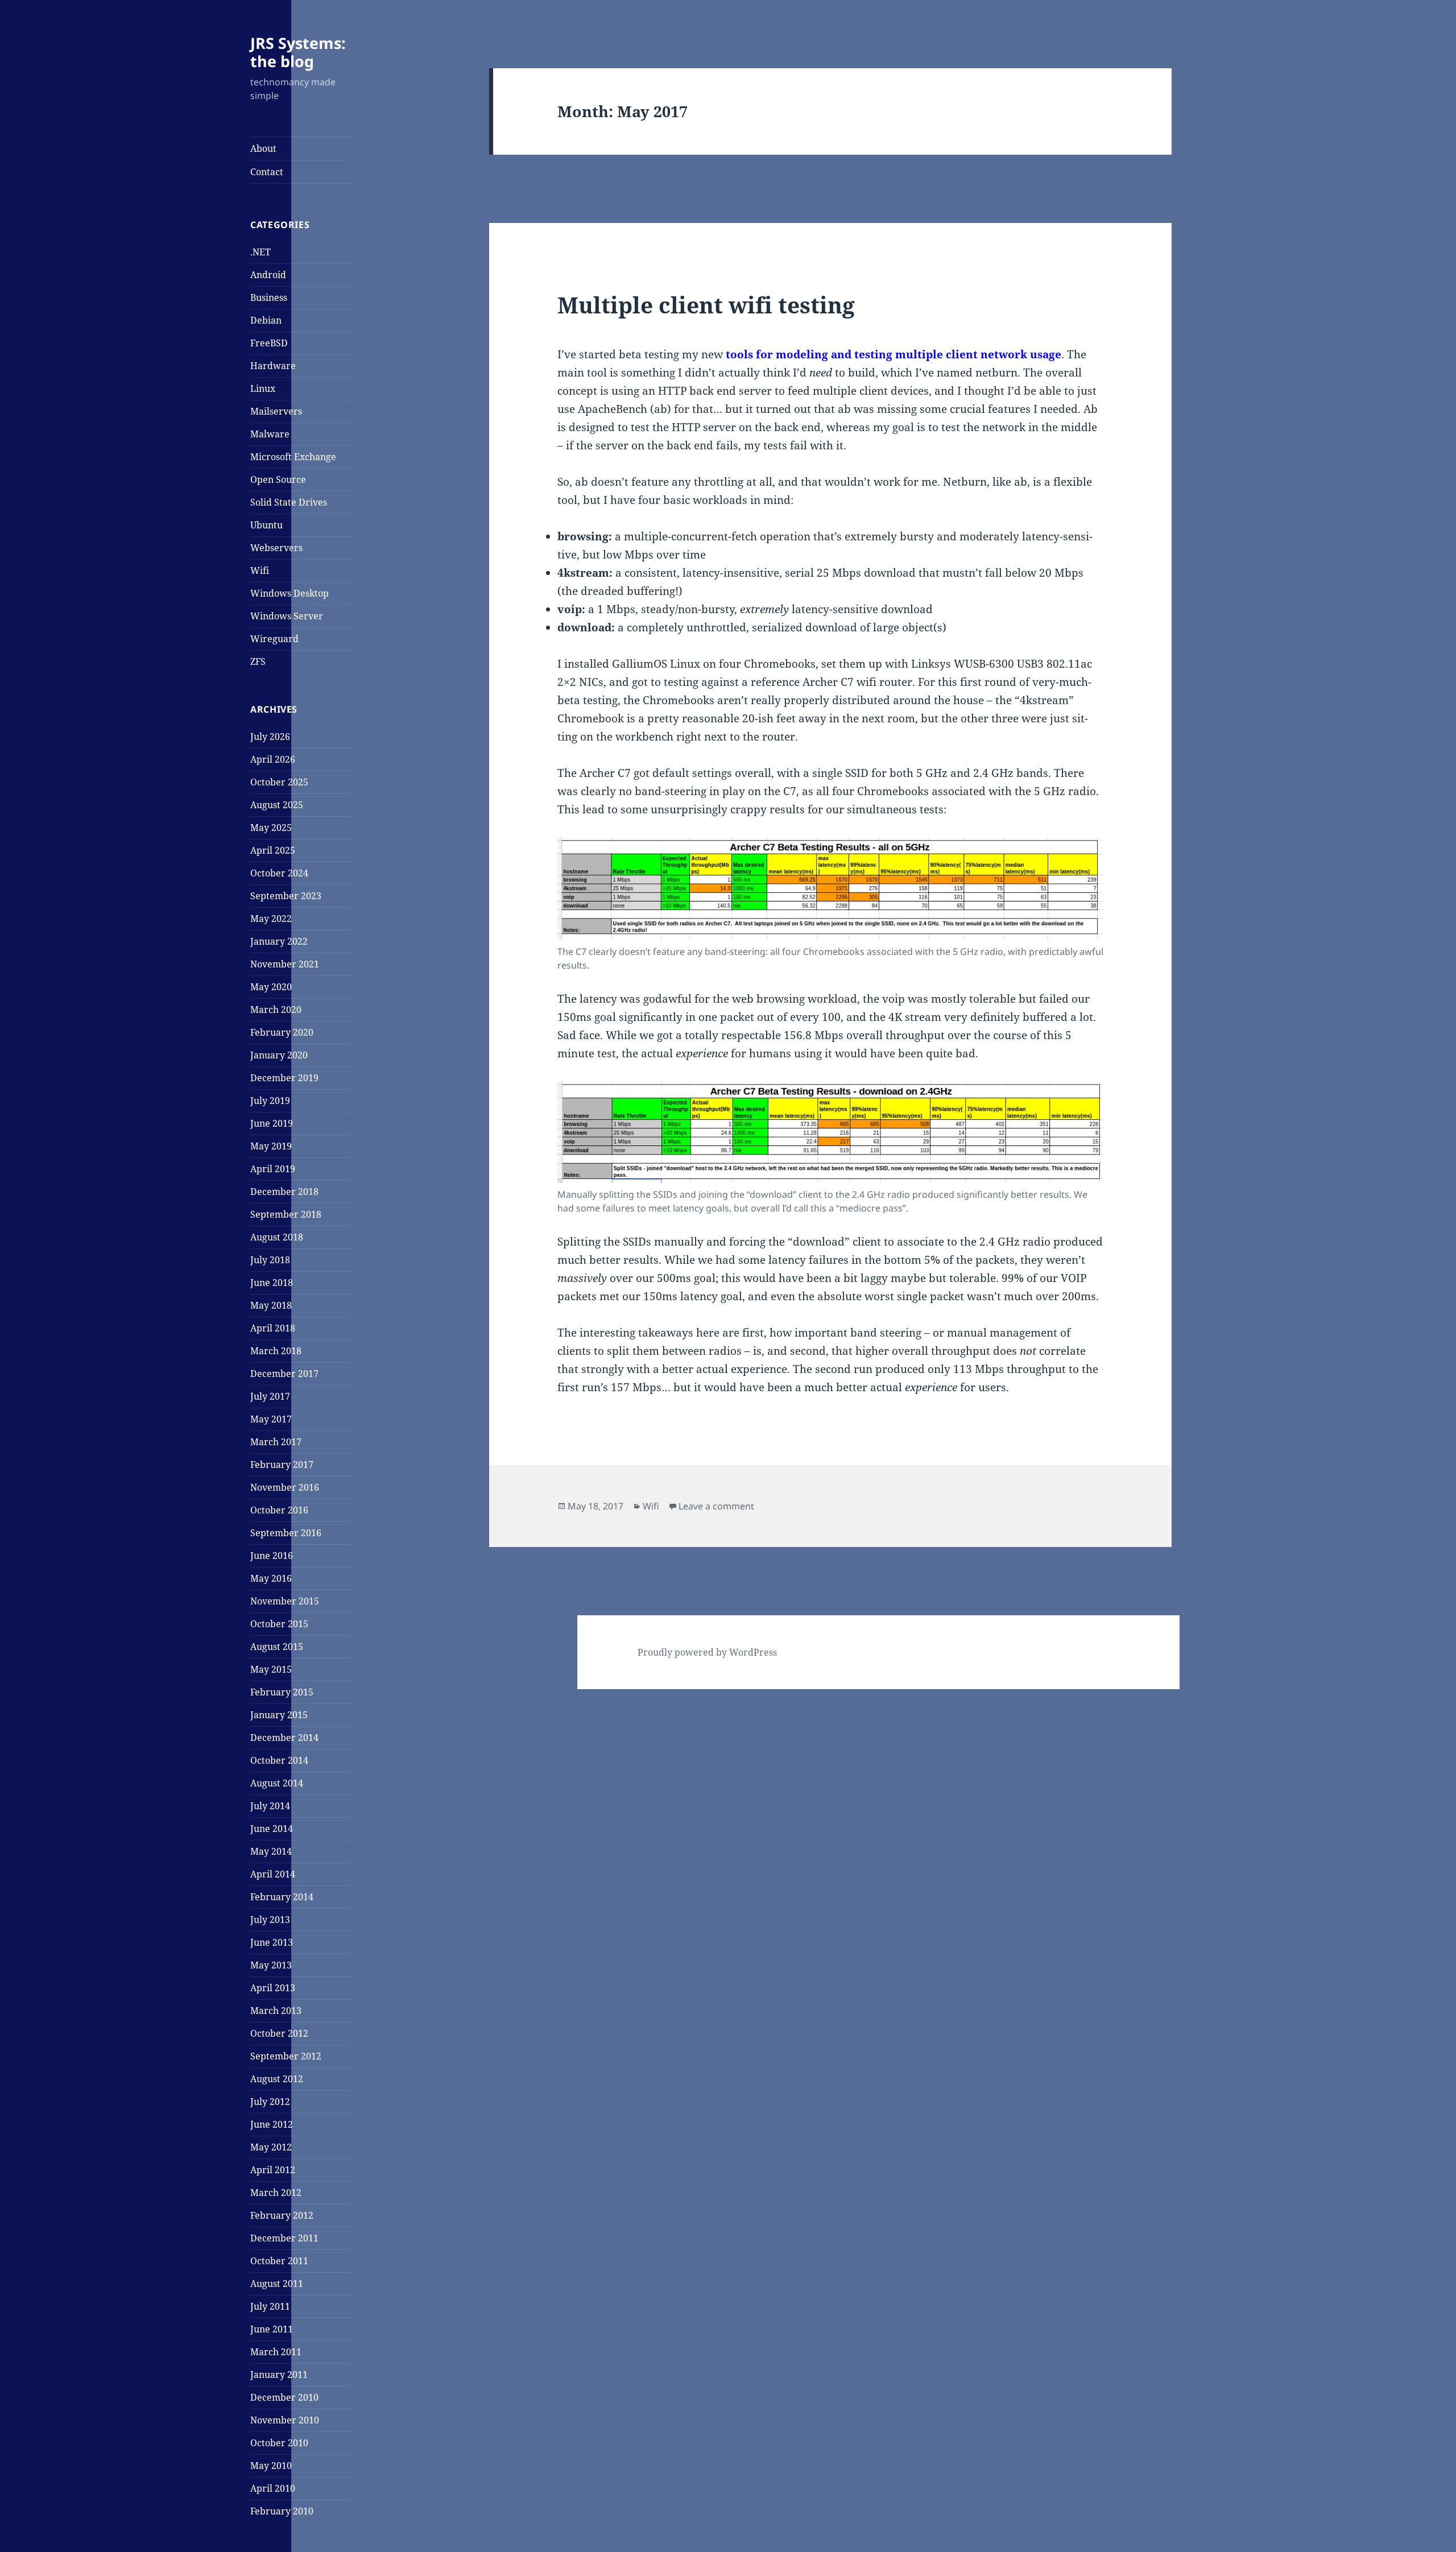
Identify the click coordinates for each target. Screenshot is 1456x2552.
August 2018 (277, 1237)
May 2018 (271, 1305)
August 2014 (277, 1783)
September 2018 (286, 1214)
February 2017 (282, 1465)
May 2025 (271, 828)
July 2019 (270, 1101)
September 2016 (286, 1533)
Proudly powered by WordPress (707, 1652)
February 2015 (282, 1692)
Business (269, 297)
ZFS (258, 661)
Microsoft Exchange (293, 457)
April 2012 (273, 2170)
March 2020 (276, 1010)
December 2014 (284, 1738)
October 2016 (279, 1510)
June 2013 (272, 1942)
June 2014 (272, 1829)
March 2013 (276, 2011)
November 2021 (285, 964)
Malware (270, 434)
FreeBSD (269, 343)
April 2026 (273, 759)
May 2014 (271, 1851)
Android (268, 275)
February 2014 (282, 1897)
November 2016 (285, 1487)
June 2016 (272, 1556)
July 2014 (270, 1806)
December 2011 (284, 2238)
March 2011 (276, 2352)
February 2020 (282, 1032)
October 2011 (279, 2261)
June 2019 (272, 1123)
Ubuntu (266, 525)
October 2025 (279, 782)
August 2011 (277, 2284)
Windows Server (287, 616)
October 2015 (279, 1624)
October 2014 (279, 1760)
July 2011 (270, 2306)
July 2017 (270, 1396)
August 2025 (277, 805)
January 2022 (279, 941)
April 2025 (273, 850)
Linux (263, 388)
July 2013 (270, 1920)
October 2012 (279, 2033)
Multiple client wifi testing (706, 305)
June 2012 (272, 2124)
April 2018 (273, 1328)
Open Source (278, 479)
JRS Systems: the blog (298, 52)
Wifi (260, 570)
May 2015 (271, 1669)
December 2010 (284, 2397)
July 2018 (270, 1260)
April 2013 (273, 1988)
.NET (260, 252)
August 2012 (277, 2079)
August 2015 (277, 1647)
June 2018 (272, 1283)
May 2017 (271, 1419)
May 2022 (271, 919)
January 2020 (279, 1055)
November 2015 (285, 1601)
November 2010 (285, 2420)
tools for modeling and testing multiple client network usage (894, 354)
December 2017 (284, 1374)
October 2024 (279, 873)
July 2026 (270, 737)
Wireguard (274, 639)
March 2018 (276, 1351)
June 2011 (272, 2329)
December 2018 (284, 1192)
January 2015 (279, 1715)
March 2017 (276, 1442)
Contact (267, 172)
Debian (266, 320)
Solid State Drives (289, 502)
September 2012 (286, 2056)
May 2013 (271, 1965)
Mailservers (276, 411)
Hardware (273, 366)
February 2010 (282, 2511)
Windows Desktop (289, 593)
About (263, 148)
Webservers (276, 548)
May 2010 (271, 2466)
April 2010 (273, 2488)
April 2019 (273, 1169)
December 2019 (284, 1078)
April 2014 (273, 1874)
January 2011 (279, 2375)
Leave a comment (716, 1506)
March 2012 (276, 2193)
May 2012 (271, 2147)
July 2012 (270, 2102)
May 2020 (271, 987)
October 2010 (279, 2443)
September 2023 (286, 896)
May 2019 (271, 1146)
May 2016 (271, 1578)
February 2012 (282, 2215)
